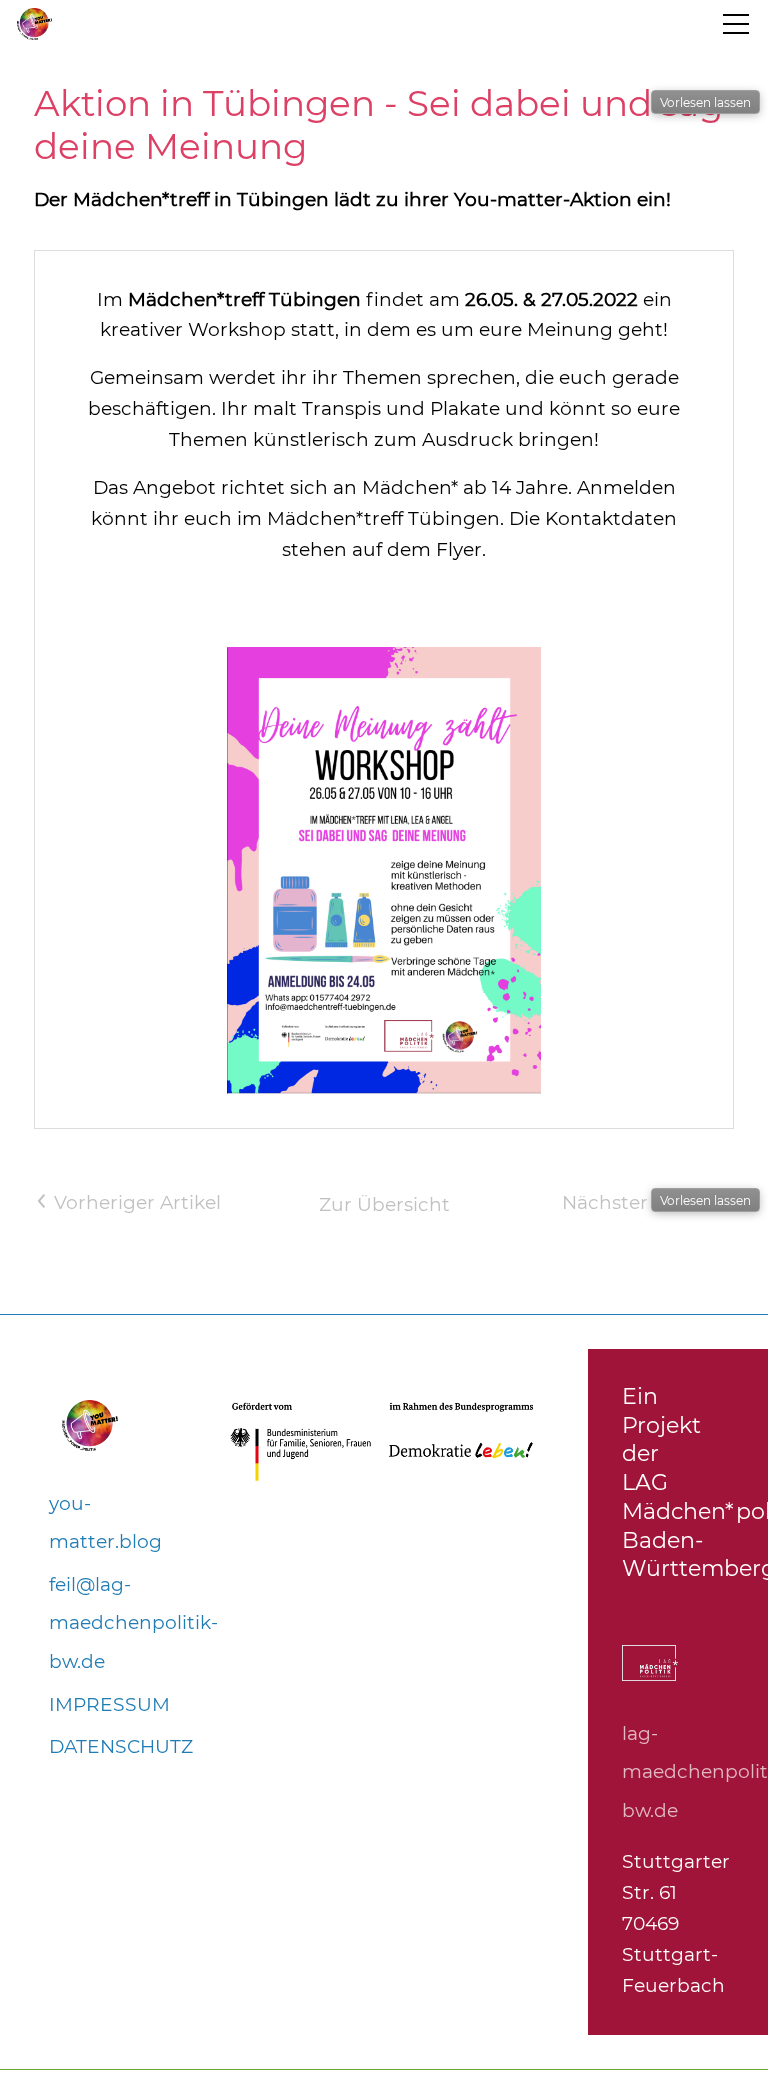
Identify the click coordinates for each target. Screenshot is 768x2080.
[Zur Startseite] (34, 24)
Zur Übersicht (384, 1204)
